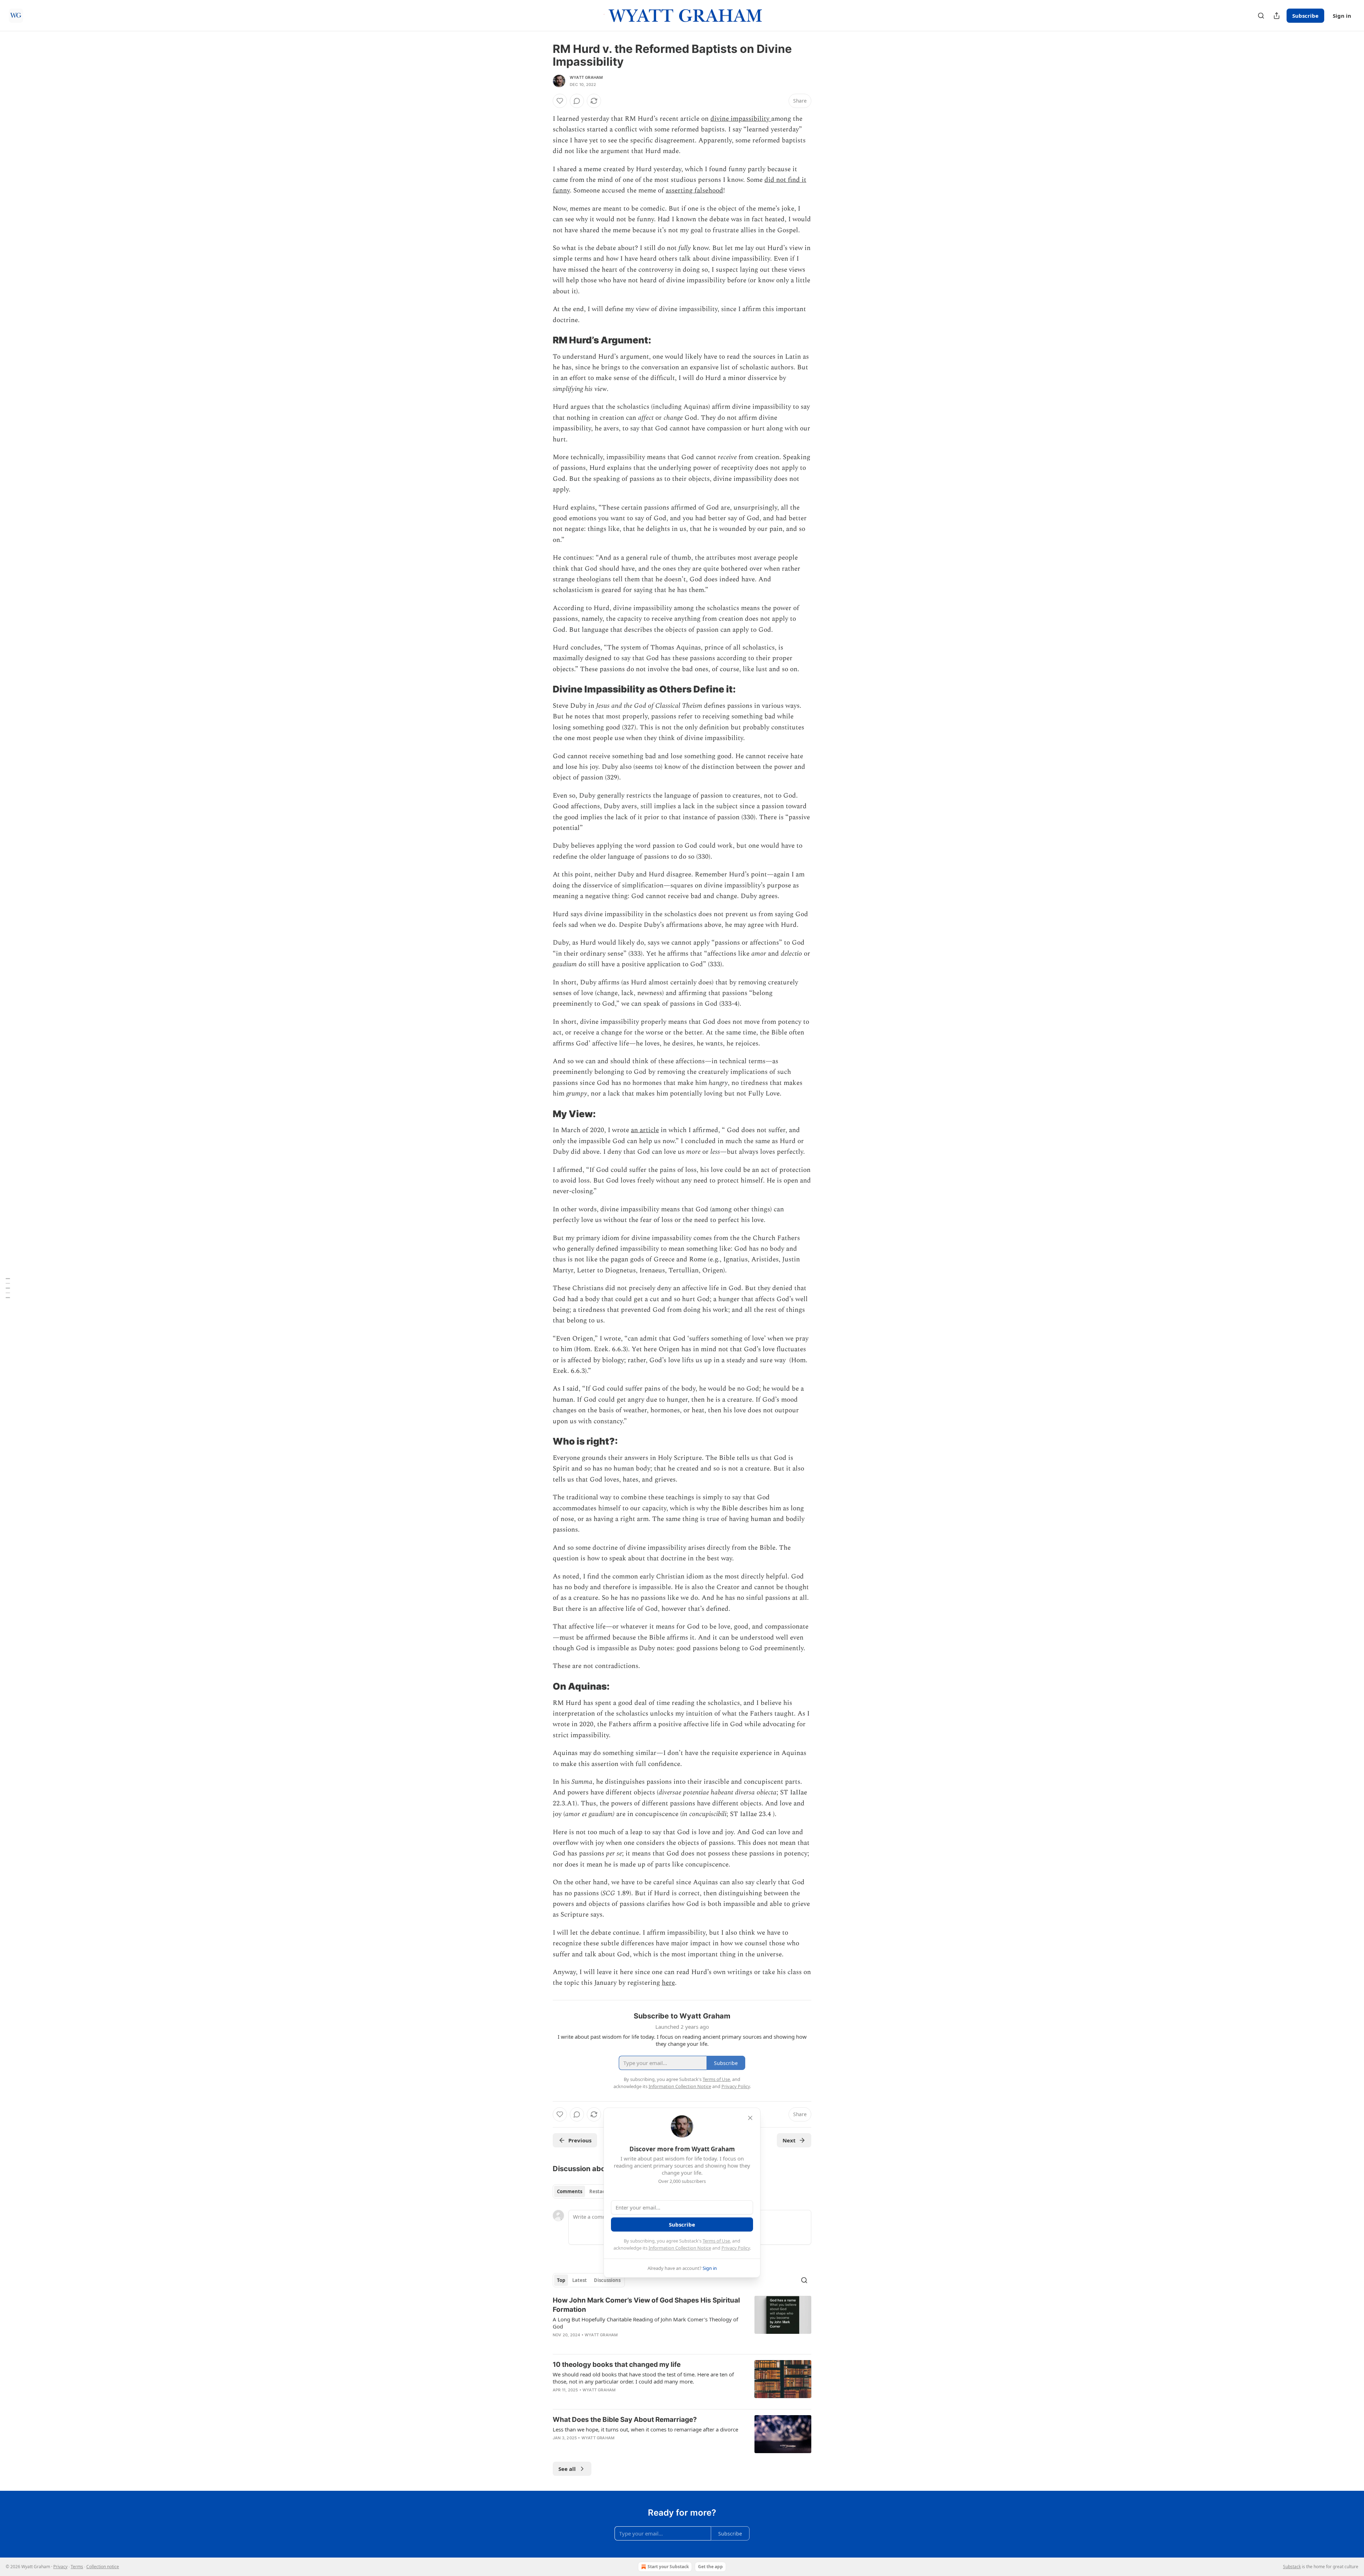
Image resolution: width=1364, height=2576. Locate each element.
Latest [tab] (580, 2280)
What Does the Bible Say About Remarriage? (625, 2420)
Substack (1292, 2567)
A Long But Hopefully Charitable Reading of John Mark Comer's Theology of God (645, 2323)
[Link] (543, 340)
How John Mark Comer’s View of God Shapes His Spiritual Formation (646, 2305)
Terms (77, 2567)
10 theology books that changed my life (617, 2365)
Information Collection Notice (680, 2248)
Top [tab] (561, 2280)
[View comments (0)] (577, 101)
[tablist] (583, 2191)
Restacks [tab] (600, 2191)
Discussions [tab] (607, 2280)
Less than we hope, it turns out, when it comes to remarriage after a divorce (645, 2429)
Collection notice (103, 2567)
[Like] (560, 101)
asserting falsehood (694, 191)
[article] (682, 2322)
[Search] (1261, 16)
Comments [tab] (570, 2191)
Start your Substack (668, 2567)
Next (789, 2140)
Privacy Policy (736, 2248)
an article (645, 1130)
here (668, 1983)
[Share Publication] (1277, 16)
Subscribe (1305, 16)
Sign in (1342, 16)
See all (567, 2469)
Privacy (60, 2567)
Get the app (710, 2567)
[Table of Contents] (8, 1288)
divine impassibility (741, 119)
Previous (580, 2140)
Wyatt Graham (586, 77)
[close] (750, 2118)
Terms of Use (716, 2241)
